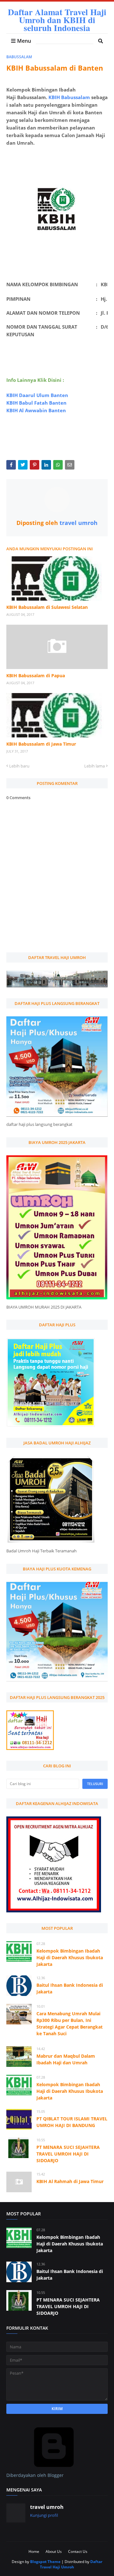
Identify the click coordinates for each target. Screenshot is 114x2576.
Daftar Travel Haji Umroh (71, 2564)
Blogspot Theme (45, 2562)
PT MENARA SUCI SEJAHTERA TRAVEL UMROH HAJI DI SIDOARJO (68, 2154)
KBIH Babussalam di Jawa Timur (41, 744)
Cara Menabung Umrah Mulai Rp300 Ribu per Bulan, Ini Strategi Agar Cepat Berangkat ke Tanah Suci (70, 2024)
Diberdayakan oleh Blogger (35, 2475)
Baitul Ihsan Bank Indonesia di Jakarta (70, 1988)
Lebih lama (95, 766)
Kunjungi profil (44, 2515)
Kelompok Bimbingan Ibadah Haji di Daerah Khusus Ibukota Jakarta (70, 1957)
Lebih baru (19, 766)
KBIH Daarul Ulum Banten (37, 395)
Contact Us (78, 2551)
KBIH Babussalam (69, 97)
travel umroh (78, 523)
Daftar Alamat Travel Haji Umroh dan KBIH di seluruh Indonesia (57, 20)
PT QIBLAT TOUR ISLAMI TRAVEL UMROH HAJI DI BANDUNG (72, 2122)
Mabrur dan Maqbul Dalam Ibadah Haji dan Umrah (66, 2059)
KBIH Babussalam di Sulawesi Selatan (47, 607)
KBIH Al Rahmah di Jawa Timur (70, 2181)
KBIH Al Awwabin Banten (36, 410)
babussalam (19, 57)
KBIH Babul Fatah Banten (36, 403)
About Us (54, 2551)
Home (34, 2551)
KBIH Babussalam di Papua (36, 676)
